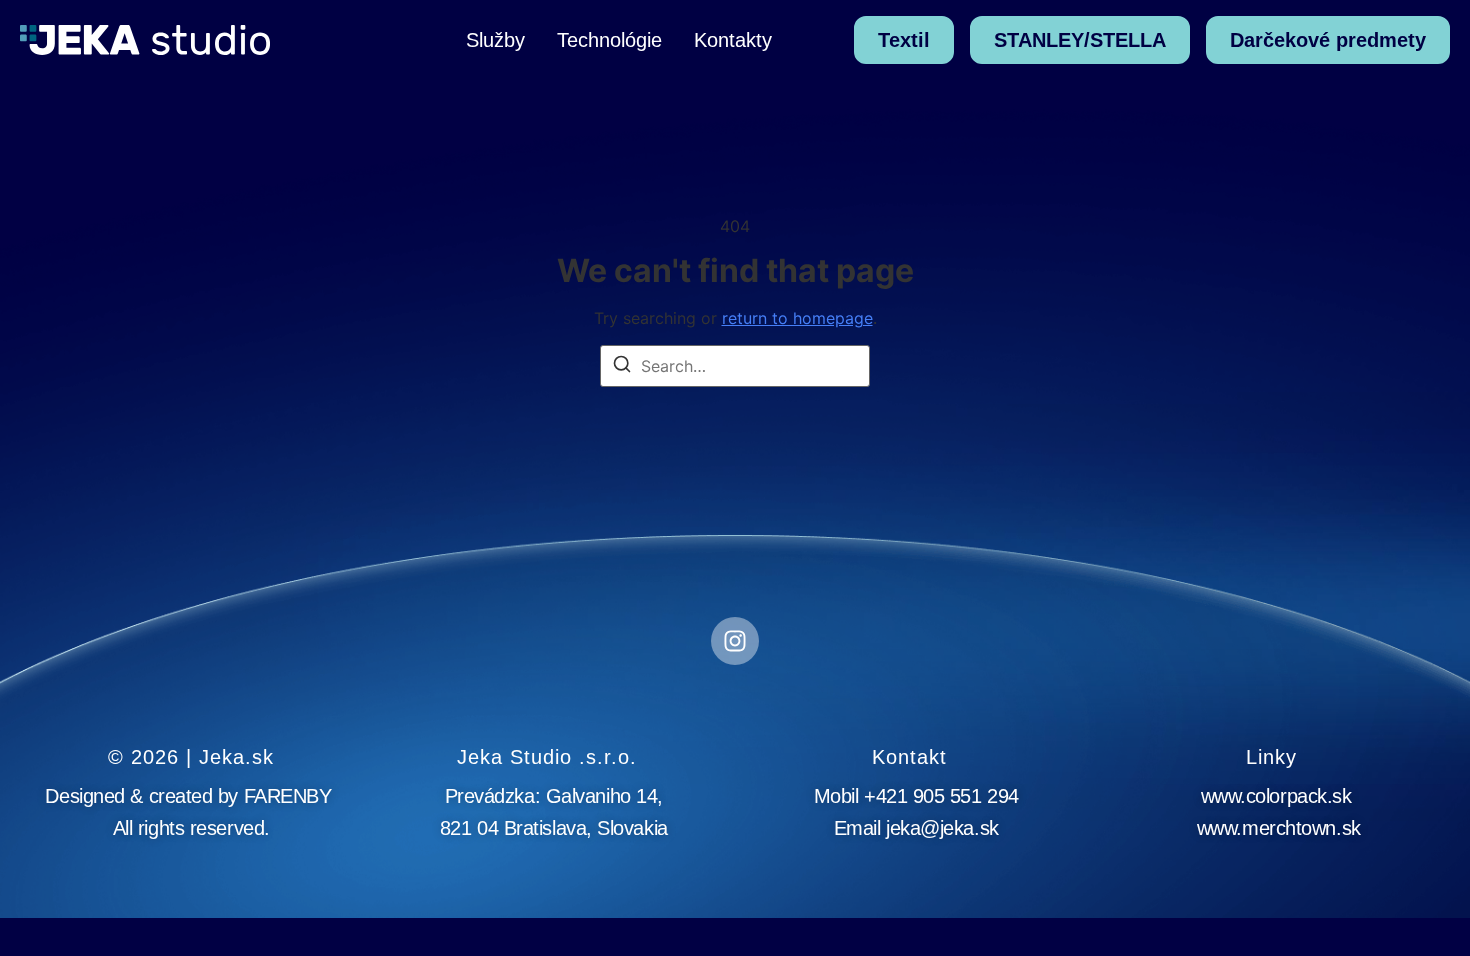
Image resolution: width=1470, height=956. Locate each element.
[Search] (622, 367)
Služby (495, 40)
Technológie (609, 40)
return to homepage (797, 318)
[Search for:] (735, 366)
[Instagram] (735, 641)
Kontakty (733, 40)
